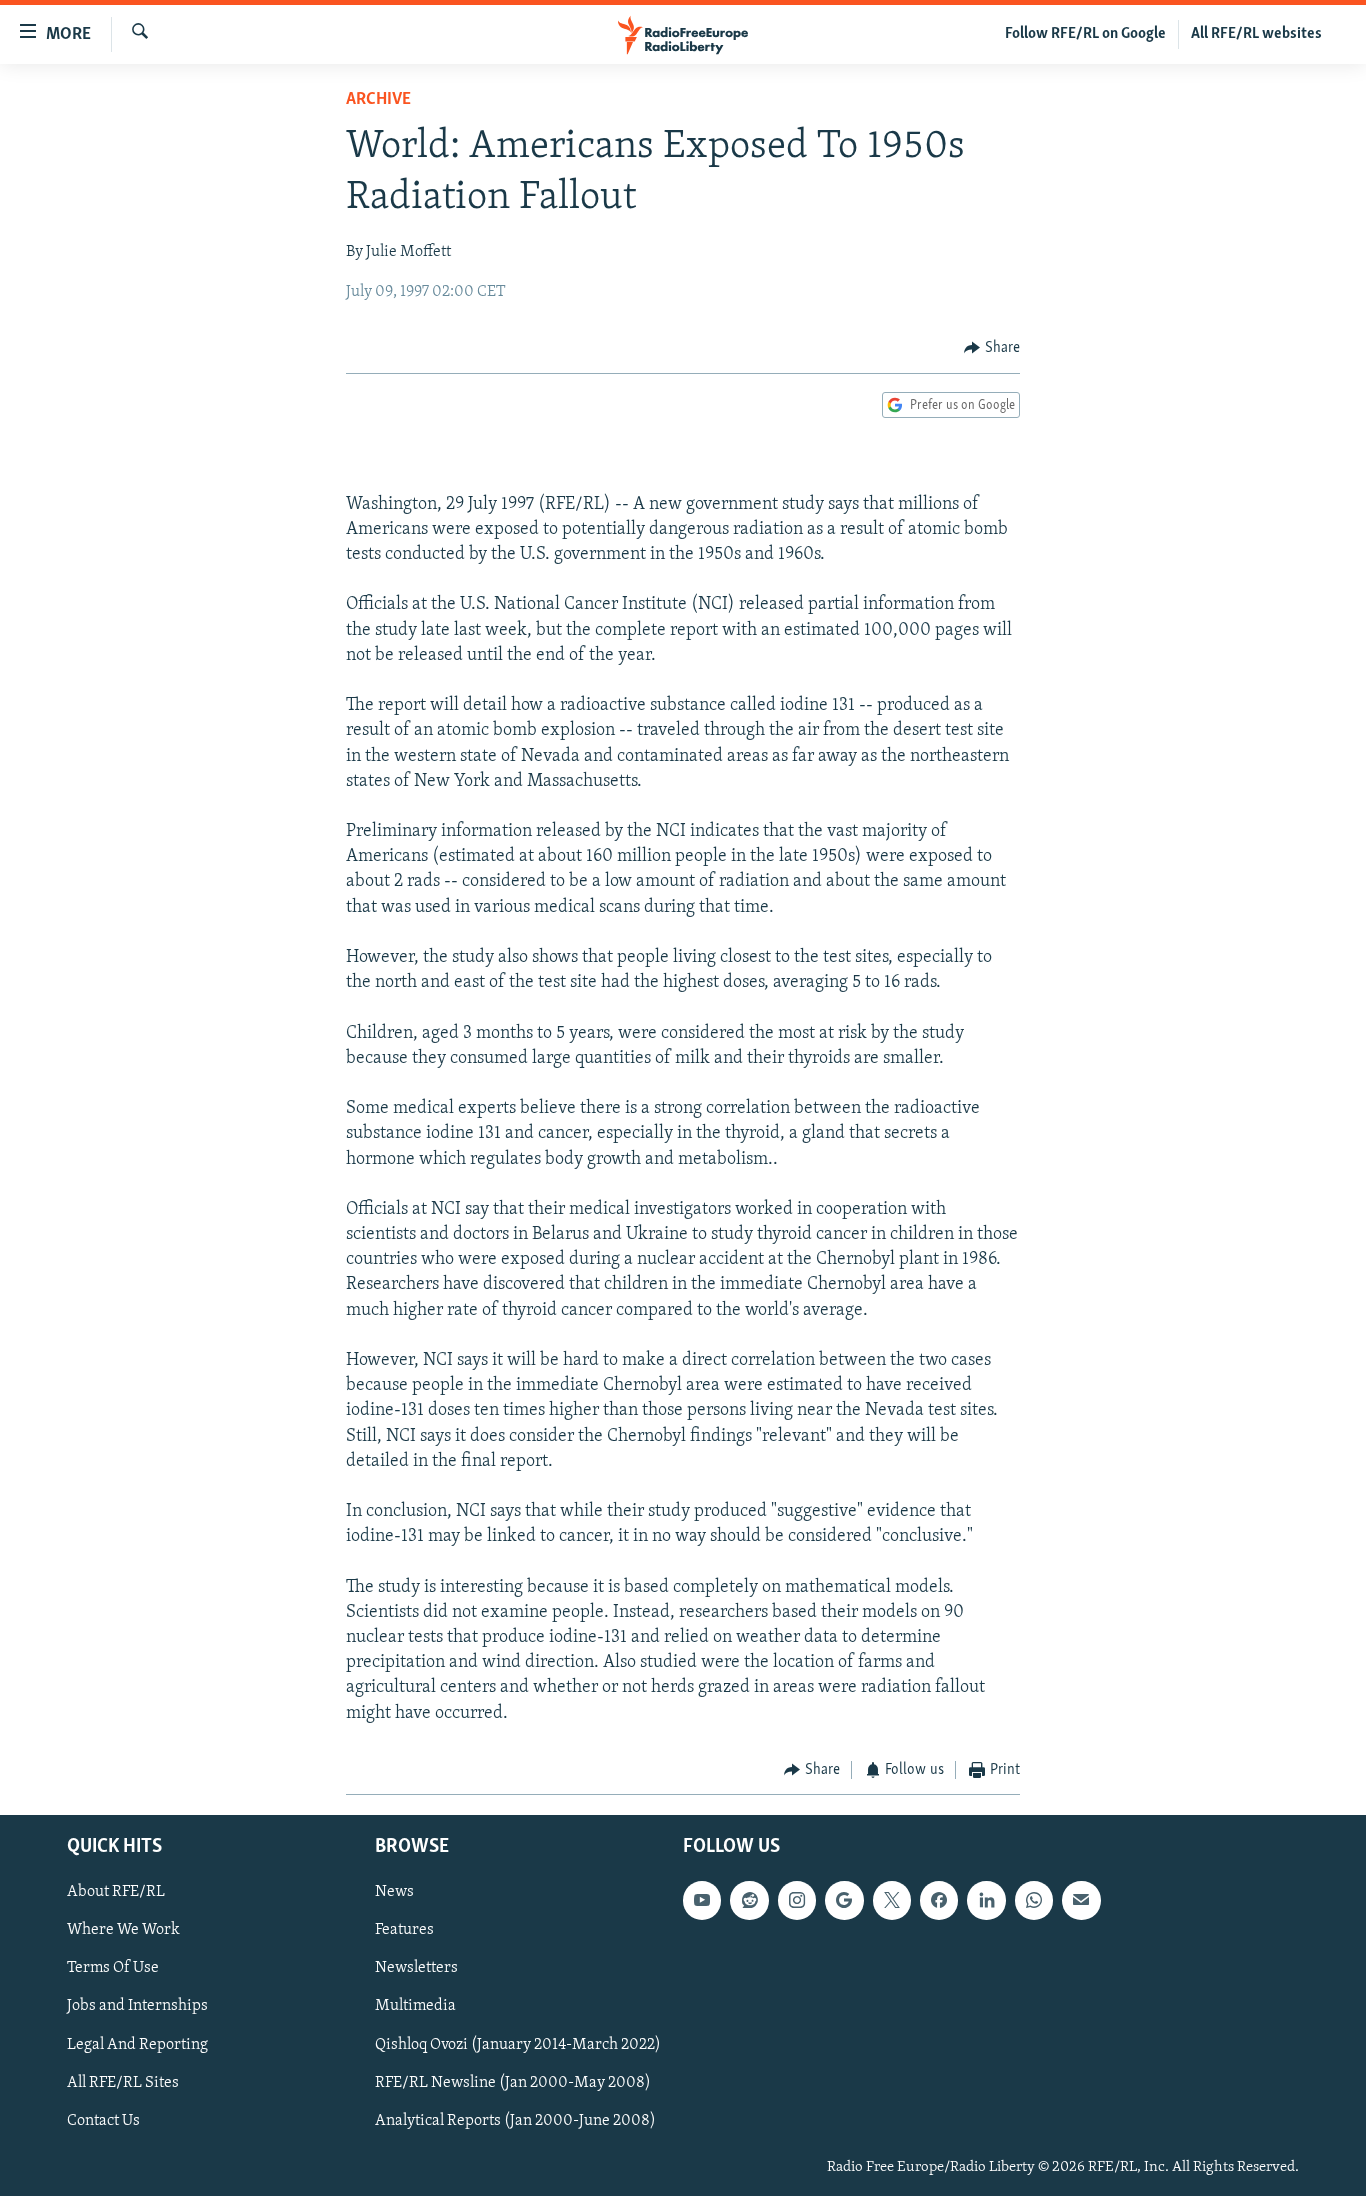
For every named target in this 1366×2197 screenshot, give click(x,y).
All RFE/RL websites (1256, 34)
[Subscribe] (1081, 1901)
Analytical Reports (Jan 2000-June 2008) (515, 2121)
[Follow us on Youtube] (702, 1901)
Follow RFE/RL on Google (1085, 34)
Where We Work (123, 1931)
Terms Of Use (113, 1969)
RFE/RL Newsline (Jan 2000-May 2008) (513, 2083)
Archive (378, 100)
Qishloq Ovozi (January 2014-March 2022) (518, 2045)
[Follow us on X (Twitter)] (892, 1901)
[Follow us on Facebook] (939, 1901)
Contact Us (103, 2121)
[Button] (992, 348)
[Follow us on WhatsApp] (1034, 1901)
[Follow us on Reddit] (749, 1901)
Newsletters (416, 1969)
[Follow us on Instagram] (797, 1901)
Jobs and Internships (137, 2007)
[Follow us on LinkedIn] (986, 1901)
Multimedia (415, 2007)
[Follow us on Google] (844, 1901)
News (394, 1893)
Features (404, 1931)
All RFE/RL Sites (123, 2083)
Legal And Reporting (137, 2045)
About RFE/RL (116, 1893)
